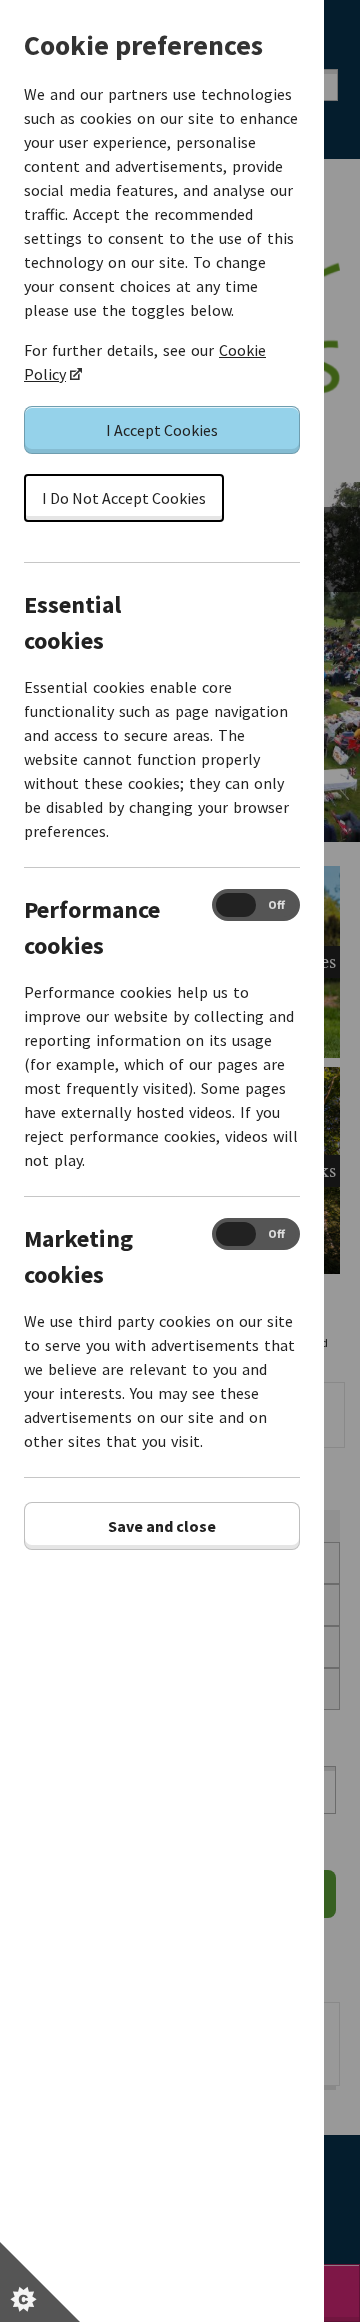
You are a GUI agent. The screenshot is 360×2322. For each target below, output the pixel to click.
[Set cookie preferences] (40, 2282)
